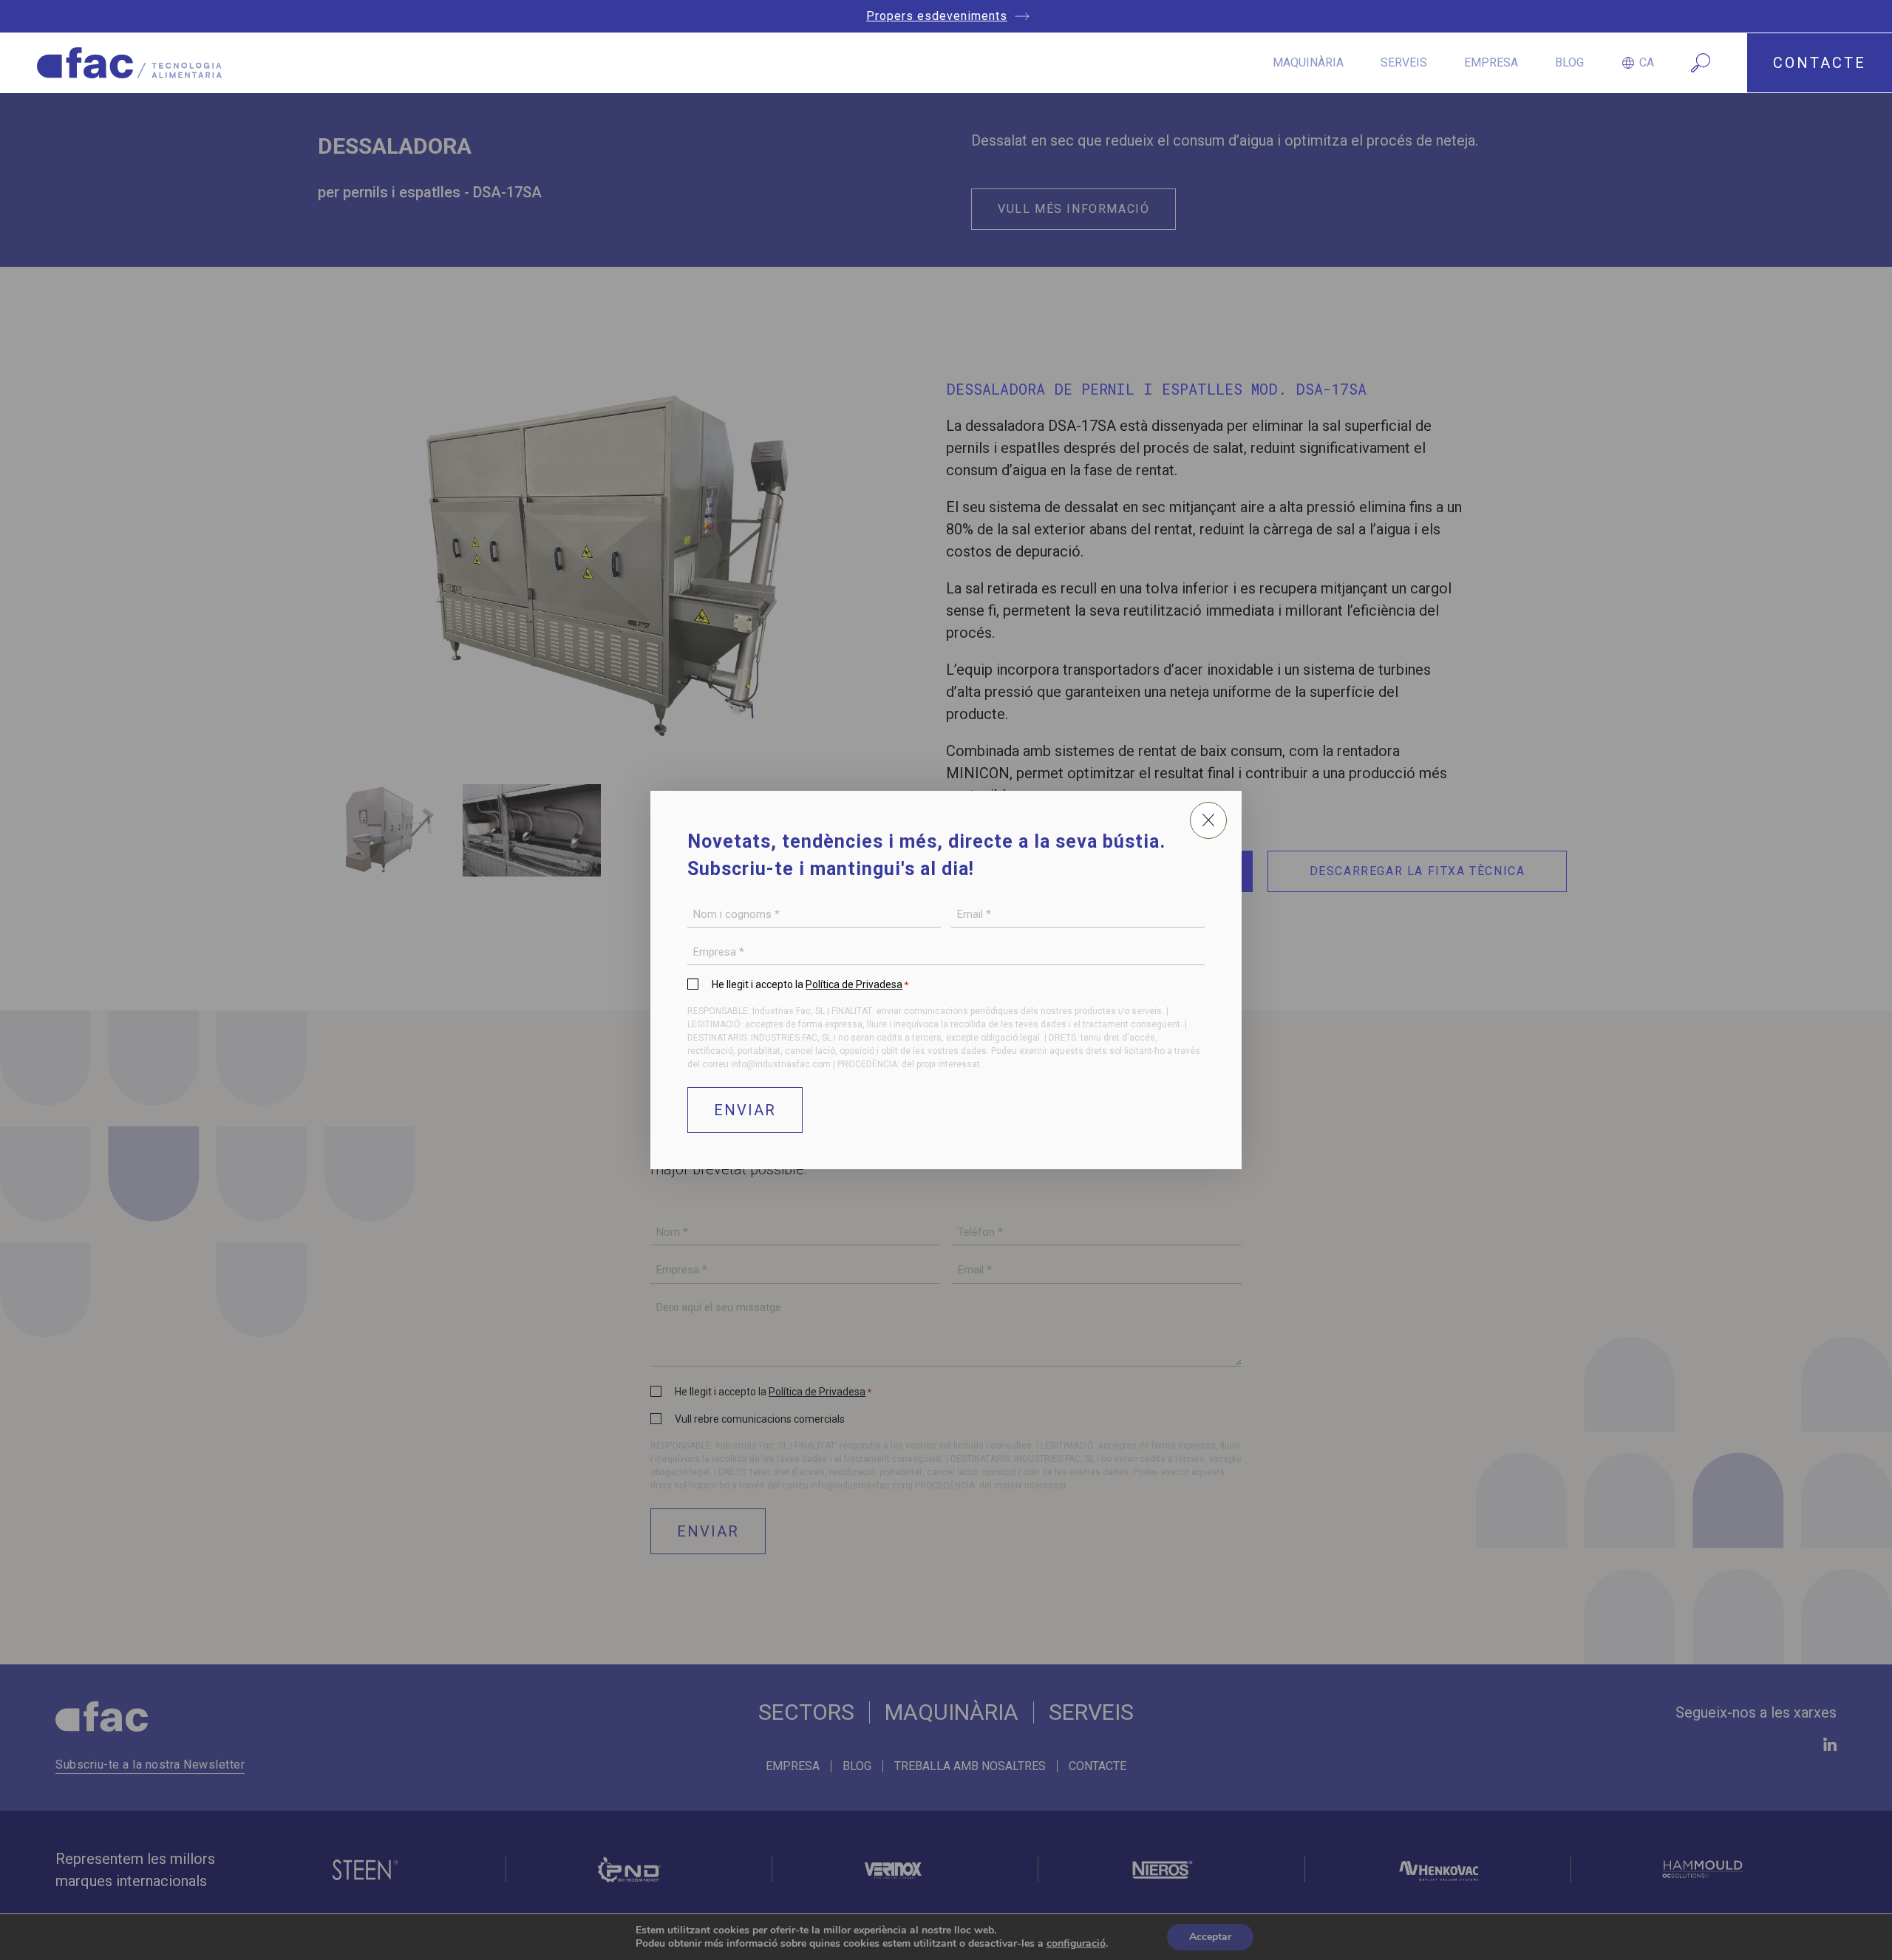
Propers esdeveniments (937, 16)
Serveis (1404, 62)
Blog (1569, 62)
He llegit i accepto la (810, 984)
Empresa (1491, 62)
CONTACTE (1820, 63)
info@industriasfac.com (781, 1064)
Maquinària (1308, 62)
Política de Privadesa (854, 984)
